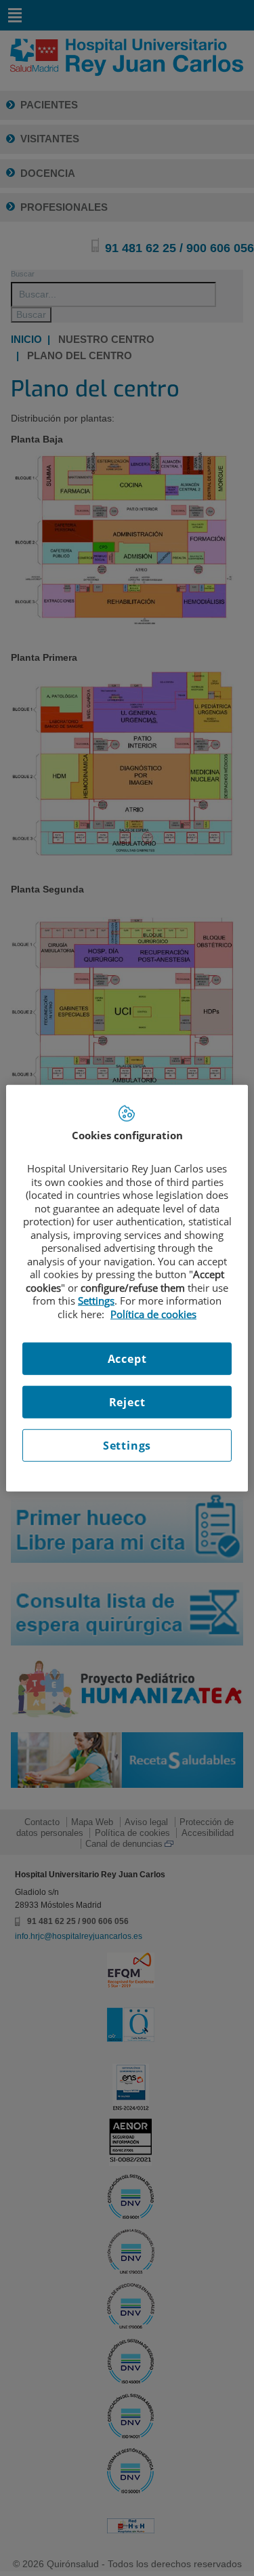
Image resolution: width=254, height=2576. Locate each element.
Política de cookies (153, 1313)
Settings (127, 1446)
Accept (127, 1359)
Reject (127, 1402)
